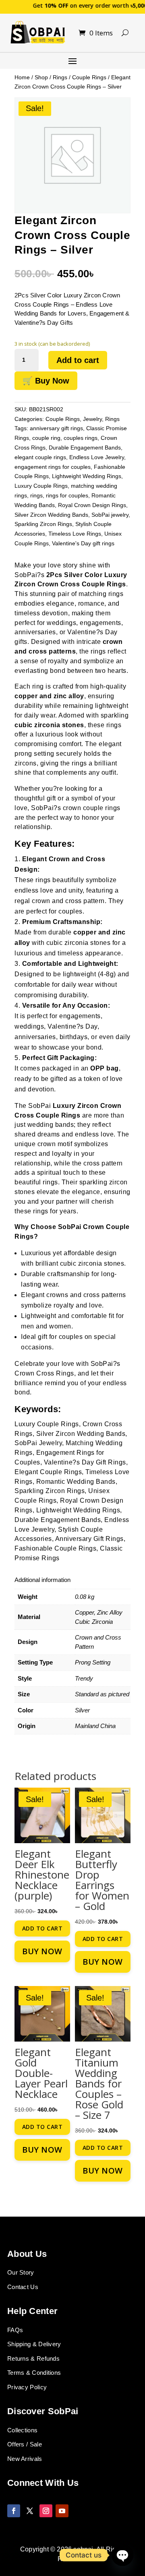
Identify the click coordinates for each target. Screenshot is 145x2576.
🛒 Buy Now (46, 381)
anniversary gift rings (56, 428)
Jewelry (92, 419)
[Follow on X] (30, 2511)
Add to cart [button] (42, 1928)
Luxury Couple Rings (41, 486)
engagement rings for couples (53, 467)
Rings (60, 77)
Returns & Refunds (33, 2358)
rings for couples (67, 495)
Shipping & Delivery (34, 2344)
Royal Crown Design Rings (92, 505)
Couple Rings (89, 77)
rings (36, 495)
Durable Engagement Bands (85, 448)
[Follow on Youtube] (62, 2511)
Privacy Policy (27, 2387)
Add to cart (78, 360)
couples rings (81, 438)
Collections (22, 2430)
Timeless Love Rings (75, 534)
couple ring (46, 438)
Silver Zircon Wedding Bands (51, 515)
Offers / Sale (25, 2444)
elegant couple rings (40, 457)
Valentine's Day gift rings (83, 543)
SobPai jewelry (110, 515)
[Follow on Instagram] (46, 2511)
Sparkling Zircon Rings (43, 524)
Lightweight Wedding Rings (87, 476)
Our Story (21, 2272)
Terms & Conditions (34, 2373)
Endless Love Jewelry (97, 457)
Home (22, 77)
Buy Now (42, 1951)
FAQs (15, 2330)
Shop (41, 77)
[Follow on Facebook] (14, 2511)
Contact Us (23, 2287)
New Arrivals (25, 2459)
